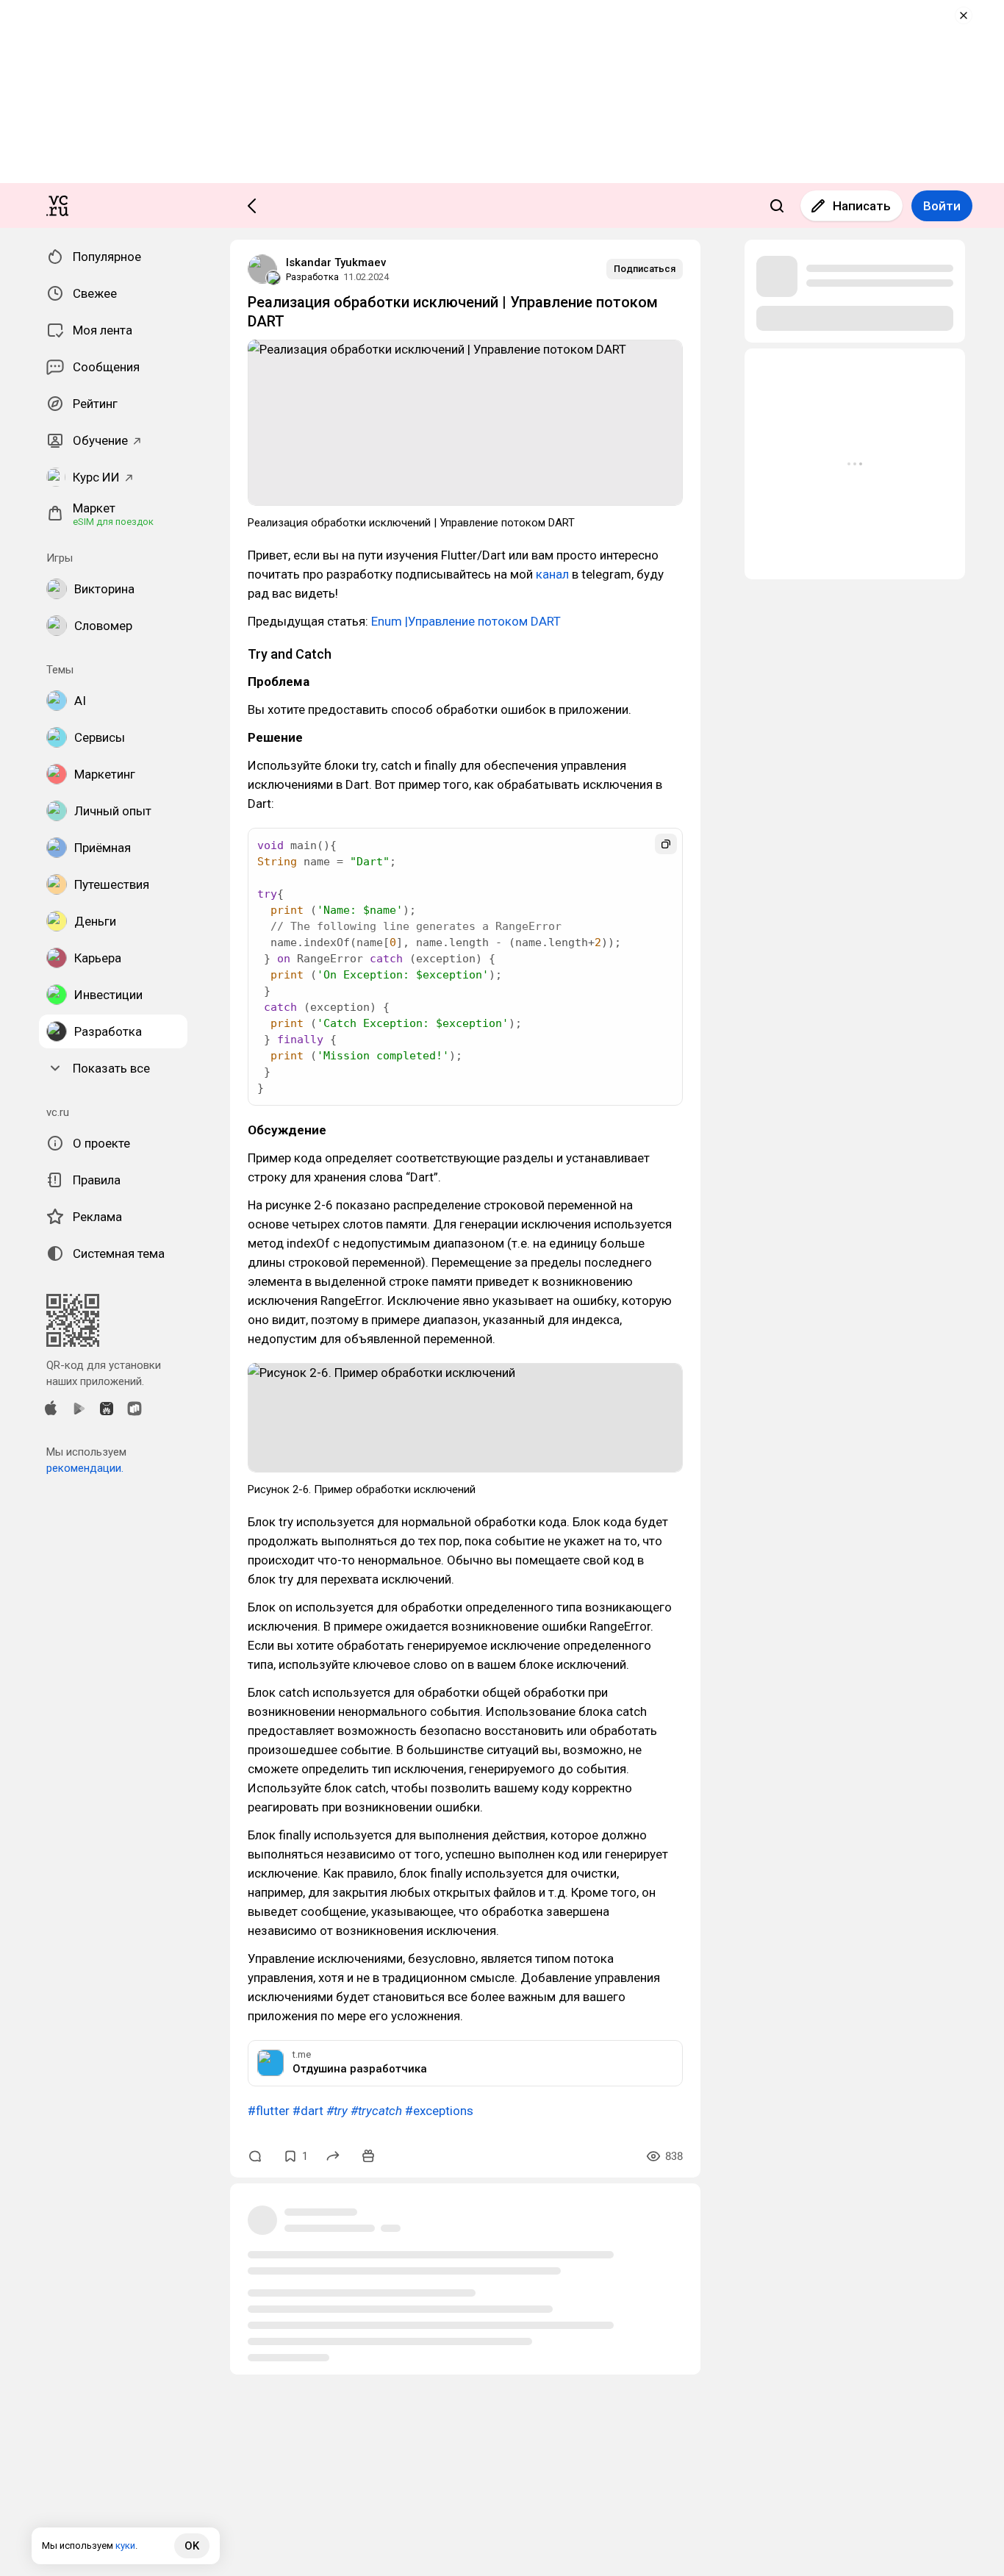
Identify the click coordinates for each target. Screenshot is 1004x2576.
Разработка (312, 277)
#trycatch (376, 2111)
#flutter (269, 2111)
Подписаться (645, 269)
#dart (308, 2111)
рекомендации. (85, 1468)
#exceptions (439, 2111)
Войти (942, 206)
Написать (862, 206)
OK (192, 2546)
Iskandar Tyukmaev (336, 262)
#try (337, 2111)
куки (125, 2545)
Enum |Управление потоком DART (466, 621)
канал (552, 574)
